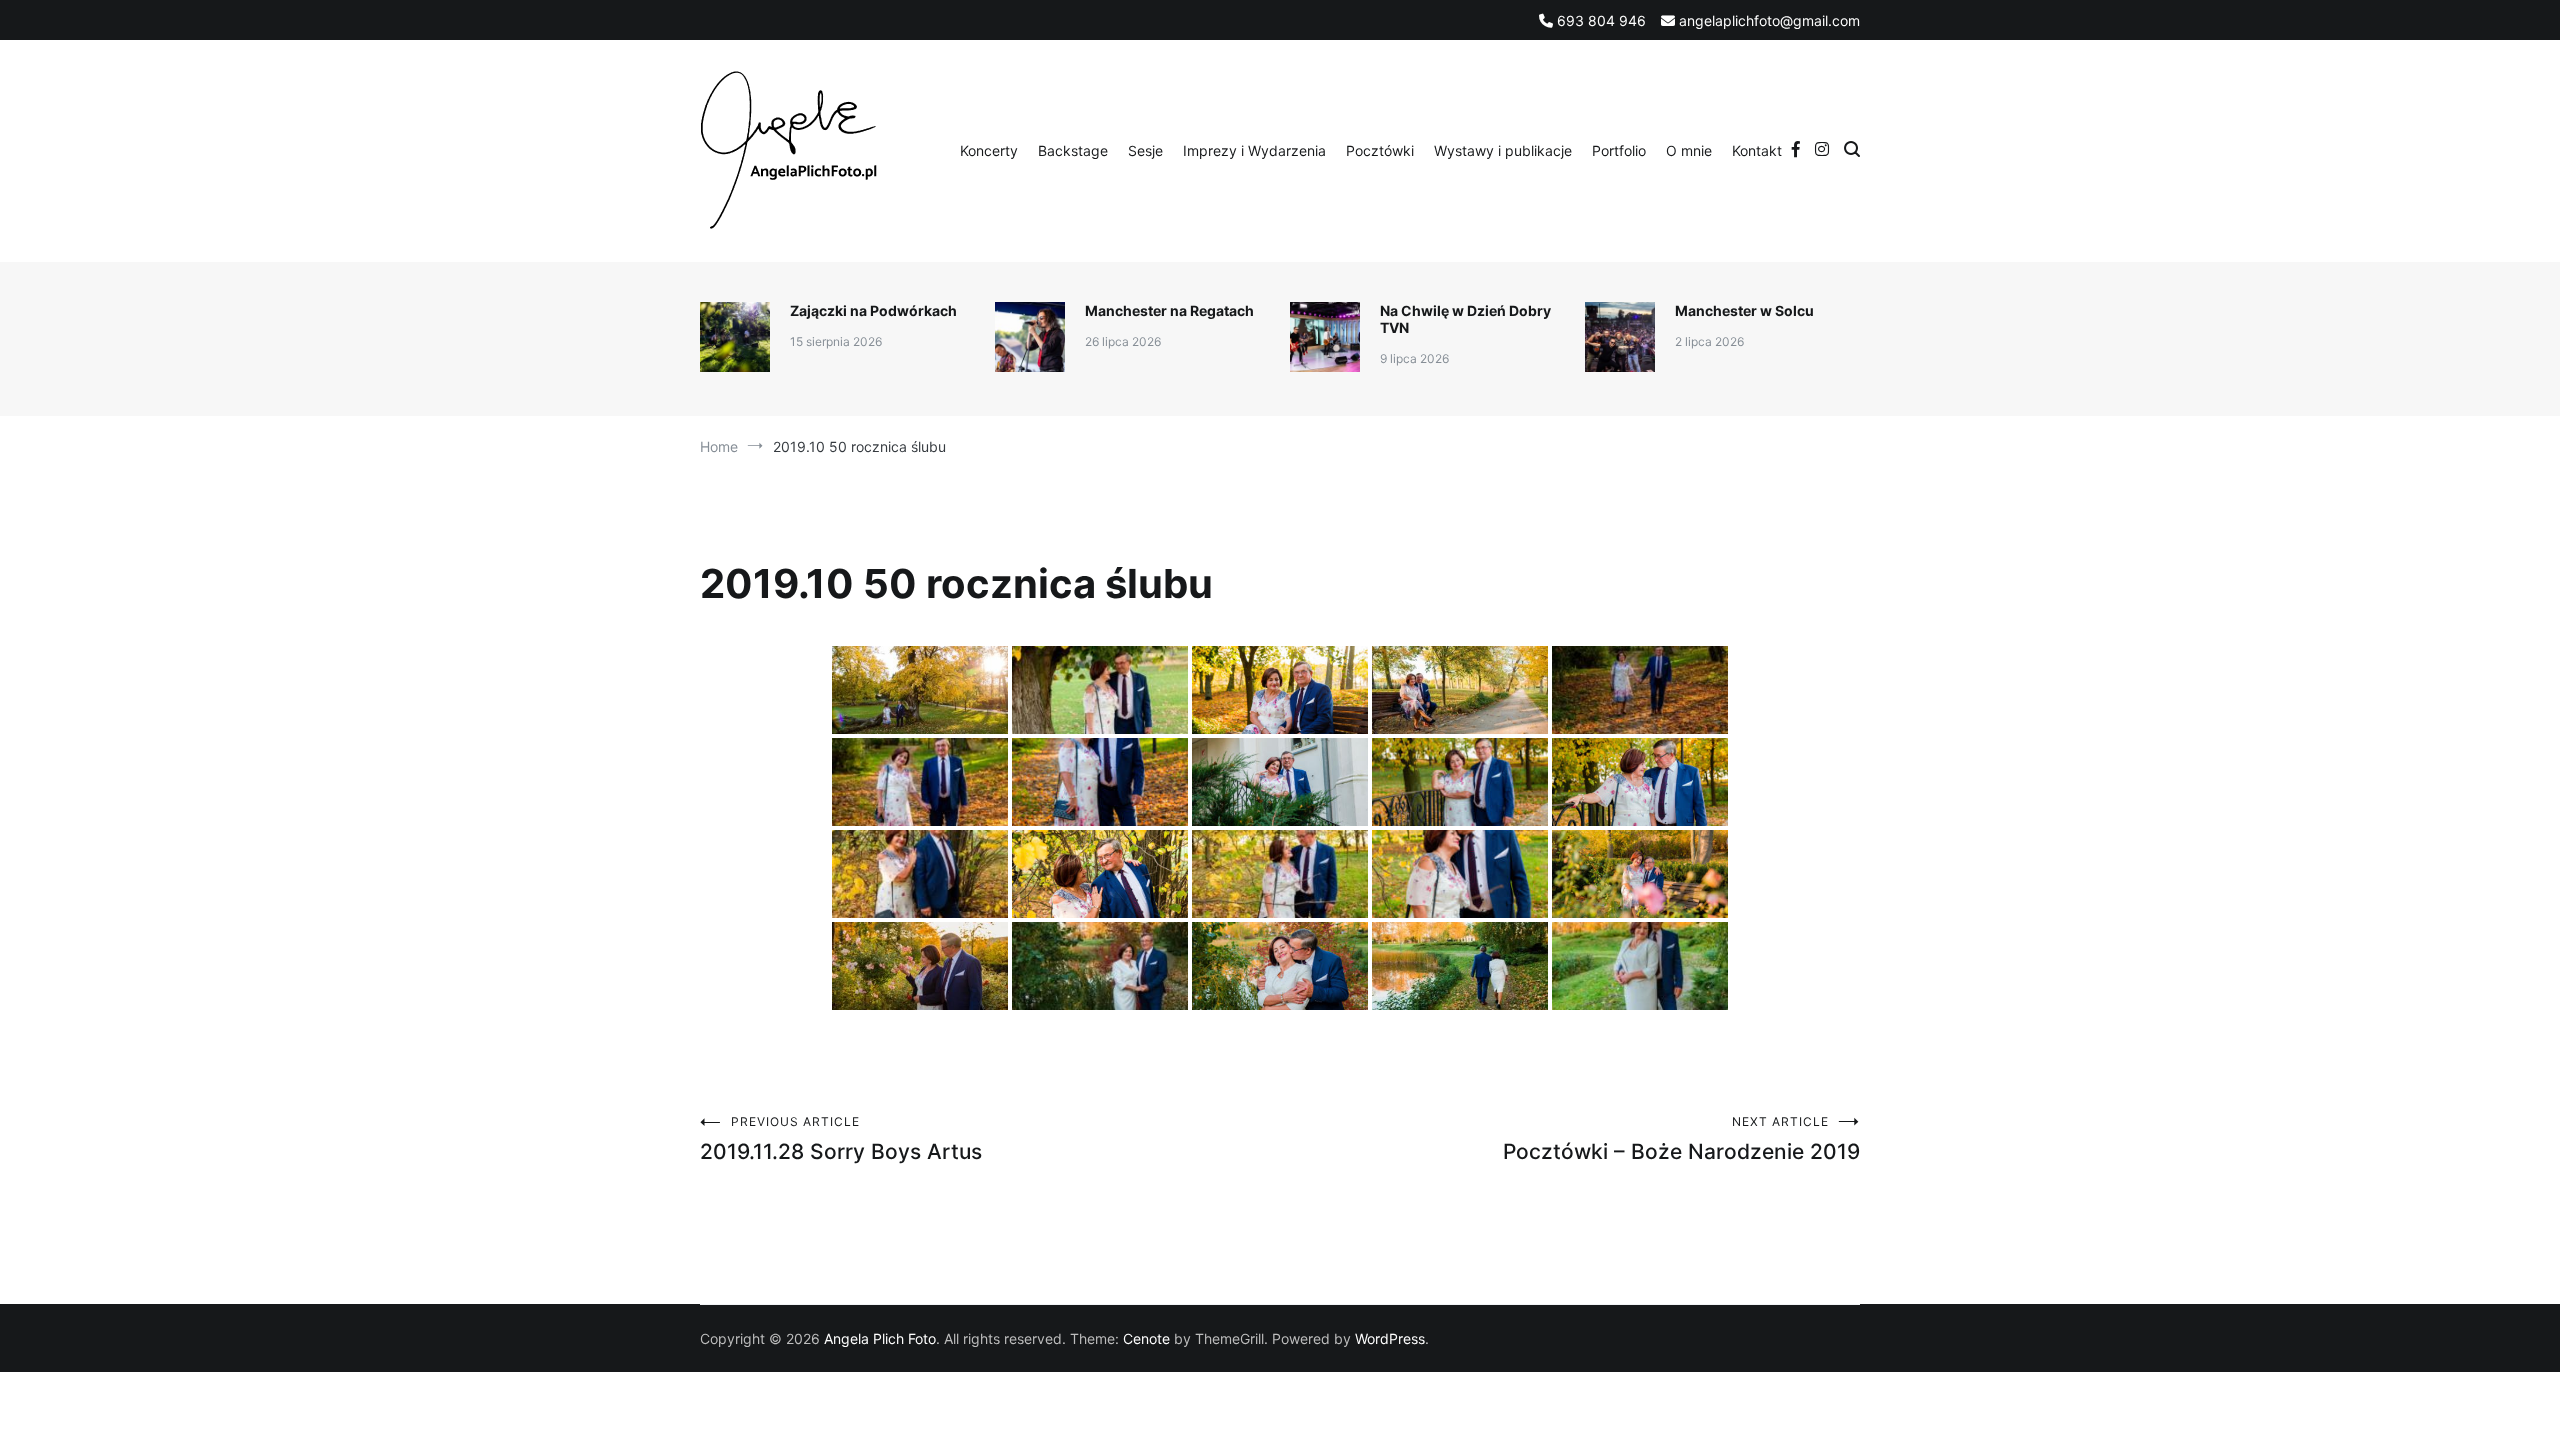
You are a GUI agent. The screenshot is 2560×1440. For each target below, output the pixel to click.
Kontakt (1757, 150)
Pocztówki (1380, 150)
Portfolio (1619, 150)
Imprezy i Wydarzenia (1254, 150)
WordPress (1390, 1338)
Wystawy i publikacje (1503, 150)
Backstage (1073, 150)
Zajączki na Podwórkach (873, 310)
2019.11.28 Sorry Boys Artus (841, 1139)
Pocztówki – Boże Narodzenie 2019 (1681, 1139)
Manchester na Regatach (1169, 310)
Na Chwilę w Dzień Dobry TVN (1465, 319)
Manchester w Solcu (1744, 310)
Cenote (1146, 1338)
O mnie (1689, 150)
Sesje (1145, 150)
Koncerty (989, 150)
